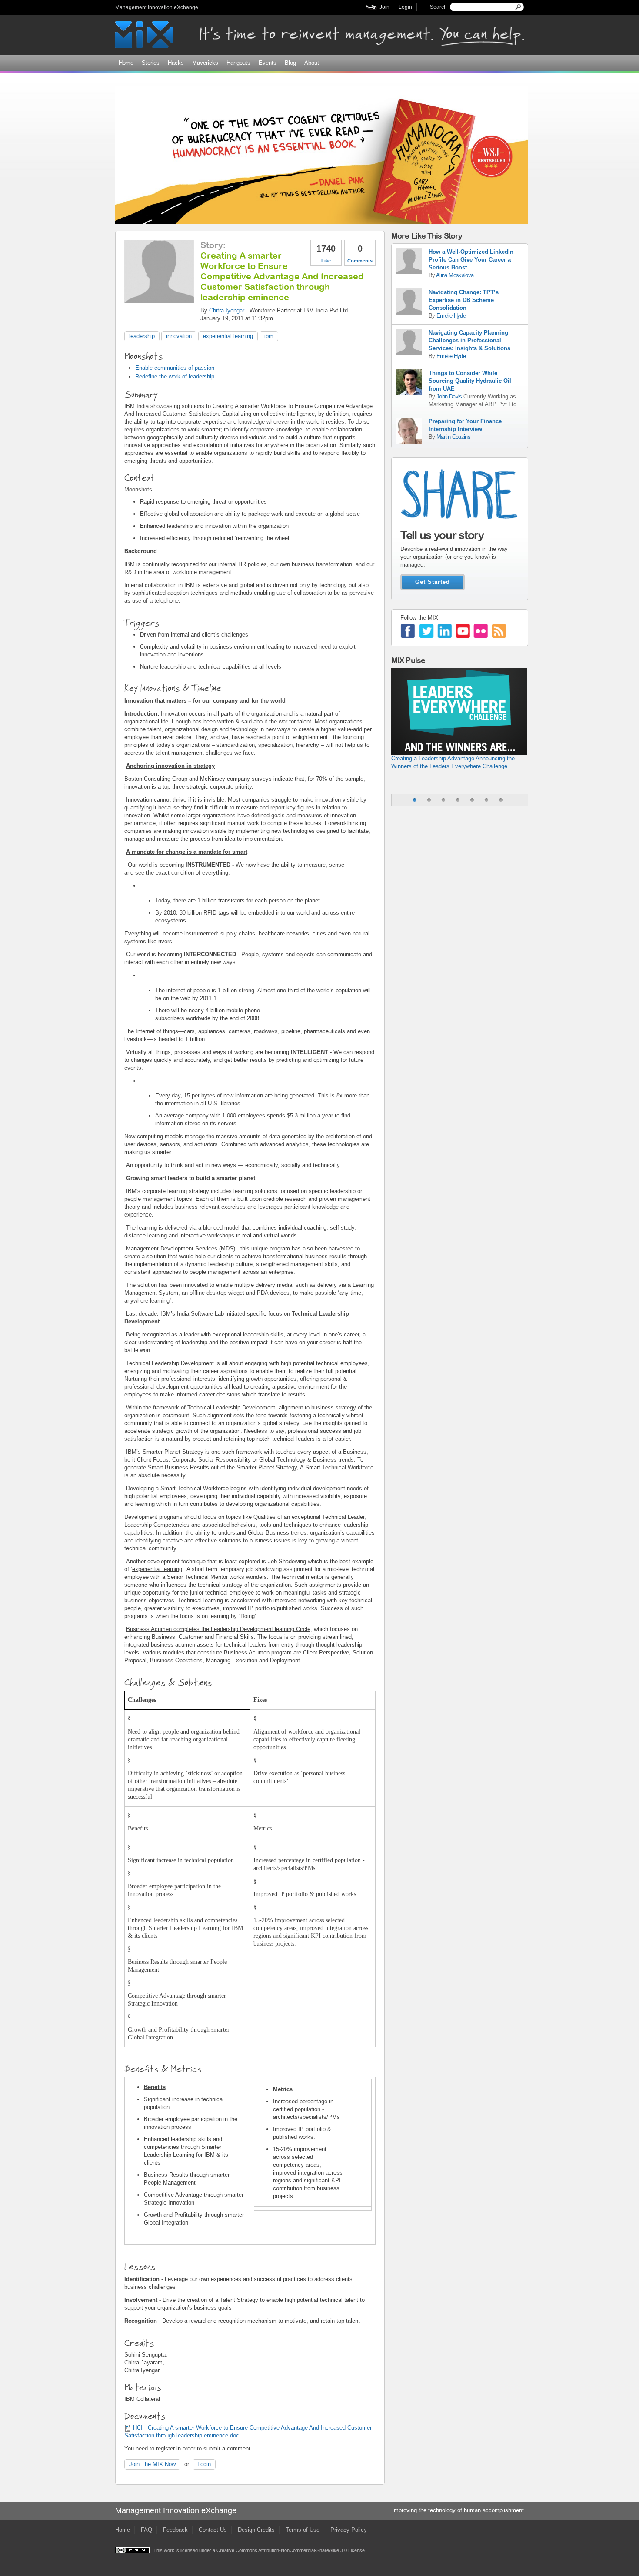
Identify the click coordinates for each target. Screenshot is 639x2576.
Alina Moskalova (455, 275)
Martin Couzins (453, 437)
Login (405, 7)
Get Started (433, 582)
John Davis (450, 396)
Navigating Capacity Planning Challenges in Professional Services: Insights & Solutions (469, 340)
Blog (290, 63)
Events (268, 63)
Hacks (176, 63)
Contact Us (213, 2530)
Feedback (175, 2530)
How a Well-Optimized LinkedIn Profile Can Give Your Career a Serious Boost (471, 260)
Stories (151, 63)
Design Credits (256, 2530)
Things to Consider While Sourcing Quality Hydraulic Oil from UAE (470, 381)
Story (212, 245)
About (312, 63)
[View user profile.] (159, 299)
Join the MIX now (152, 2464)
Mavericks (205, 63)
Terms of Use (303, 2530)
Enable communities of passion (175, 368)
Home (126, 63)
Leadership (142, 336)
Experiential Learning (228, 336)
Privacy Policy (349, 2530)
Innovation (179, 336)
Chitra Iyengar (227, 310)
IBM (269, 336)
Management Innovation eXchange (157, 7)
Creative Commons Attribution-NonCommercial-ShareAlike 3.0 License (291, 2550)
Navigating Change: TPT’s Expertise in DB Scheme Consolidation (464, 300)
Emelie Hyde (451, 316)
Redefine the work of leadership (175, 376)
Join (384, 7)
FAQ (146, 2530)
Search (438, 7)
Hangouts (238, 63)
